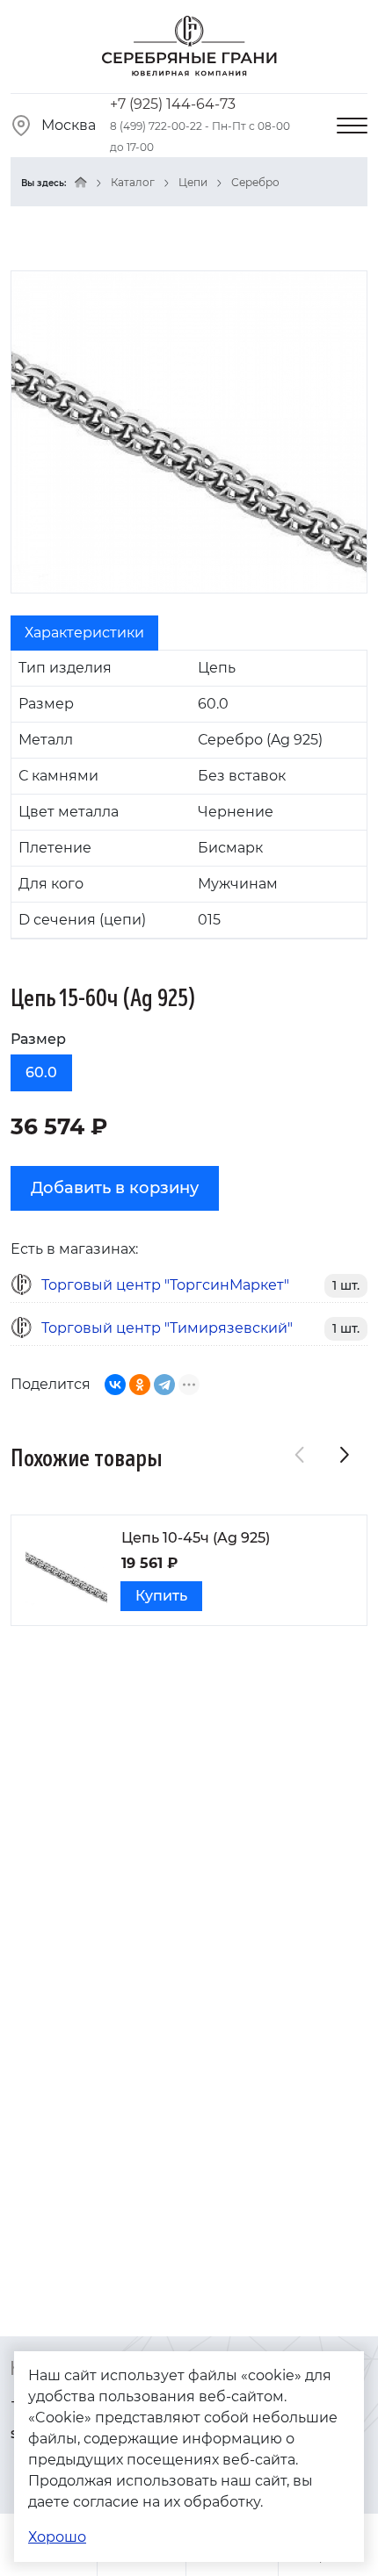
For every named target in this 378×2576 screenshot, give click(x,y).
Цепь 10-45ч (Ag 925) (196, 1538)
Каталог (133, 182)
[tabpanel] (189, 795)
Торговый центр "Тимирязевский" (167, 1328)
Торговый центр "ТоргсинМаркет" (165, 1285)
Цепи (193, 182)
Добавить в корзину (115, 1188)
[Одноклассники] (140, 1385)
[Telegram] (164, 1385)
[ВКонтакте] (115, 1385)
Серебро (255, 182)
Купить (161, 1596)
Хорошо (57, 2537)
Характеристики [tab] (84, 633)
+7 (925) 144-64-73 (173, 104)
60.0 (41, 1072)
